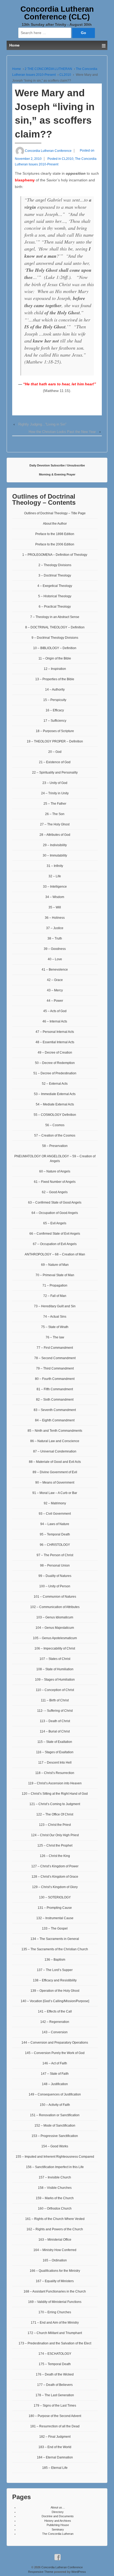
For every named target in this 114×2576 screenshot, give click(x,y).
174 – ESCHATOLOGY (55, 2354)
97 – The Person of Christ (55, 1555)
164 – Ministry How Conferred (55, 2250)
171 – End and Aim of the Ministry (55, 2323)
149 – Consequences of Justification (55, 2094)
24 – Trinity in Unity (55, 793)
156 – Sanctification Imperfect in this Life (55, 2167)
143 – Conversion (55, 2032)
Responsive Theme (41, 2572)
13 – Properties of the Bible (55, 679)
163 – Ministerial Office (55, 2240)
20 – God (55, 752)
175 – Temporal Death (55, 2364)
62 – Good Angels (55, 1192)
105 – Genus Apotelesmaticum (55, 1638)
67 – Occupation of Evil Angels (55, 1244)
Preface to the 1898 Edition (55, 534)
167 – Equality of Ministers (55, 2281)
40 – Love (55, 959)
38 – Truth (55, 938)
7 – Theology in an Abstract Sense (55, 617)
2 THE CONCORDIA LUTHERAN (48, 69)
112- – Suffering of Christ (55, 1711)
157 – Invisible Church (55, 2177)
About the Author (55, 524)
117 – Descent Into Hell (55, 1763)
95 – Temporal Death (55, 1534)
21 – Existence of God (55, 762)
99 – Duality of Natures (55, 1576)
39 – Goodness (55, 949)
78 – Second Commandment (55, 1358)
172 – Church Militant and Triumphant (55, 2333)
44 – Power (55, 1001)
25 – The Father (55, 804)
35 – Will (55, 907)
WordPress (79, 2572)
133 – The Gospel (55, 1928)
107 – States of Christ (55, 1659)
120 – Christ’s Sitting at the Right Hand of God (55, 1794)
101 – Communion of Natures (55, 1597)
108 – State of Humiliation (55, 1669)
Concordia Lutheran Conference (62, 2567)
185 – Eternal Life (55, 2468)
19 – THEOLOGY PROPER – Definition (55, 741)
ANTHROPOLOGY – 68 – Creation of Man (55, 1254)
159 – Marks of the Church (55, 2198)
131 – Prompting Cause (55, 1908)
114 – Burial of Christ (55, 1731)
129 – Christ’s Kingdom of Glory (55, 1887)
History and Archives (58, 2521)
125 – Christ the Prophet (55, 1846)
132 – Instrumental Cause (55, 1918)
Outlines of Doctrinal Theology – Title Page (55, 513)
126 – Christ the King (55, 1856)
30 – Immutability (55, 855)
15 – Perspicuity (55, 700)
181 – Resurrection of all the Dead (55, 2426)
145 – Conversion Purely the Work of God (55, 2053)
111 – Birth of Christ (55, 1700)
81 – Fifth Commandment (55, 1389)
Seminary (58, 2529)
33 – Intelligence (55, 887)
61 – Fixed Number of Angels (55, 1182)
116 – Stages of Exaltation (55, 1752)
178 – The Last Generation (55, 2395)
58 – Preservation (55, 1146)
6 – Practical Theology (55, 607)
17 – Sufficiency (55, 721)
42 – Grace (55, 980)
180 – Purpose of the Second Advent (55, 2416)
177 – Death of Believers (55, 2385)
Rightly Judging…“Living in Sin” (42, 424)
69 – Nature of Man (55, 1265)
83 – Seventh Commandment (55, 1410)
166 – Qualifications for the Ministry (55, 2271)
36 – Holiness (55, 918)
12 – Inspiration (55, 669)
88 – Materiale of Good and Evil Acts (55, 1462)
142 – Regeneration (55, 2022)
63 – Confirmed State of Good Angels (55, 1203)
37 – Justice (55, 928)
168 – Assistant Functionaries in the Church (55, 2291)
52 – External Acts (55, 1084)
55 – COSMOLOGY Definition (55, 1115)
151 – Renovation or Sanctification (55, 2115)
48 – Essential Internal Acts (55, 1042)
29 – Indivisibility (55, 845)
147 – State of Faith (55, 2074)
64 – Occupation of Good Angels (55, 1213)
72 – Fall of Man (55, 1296)
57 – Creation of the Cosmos (55, 1135)
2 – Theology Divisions (55, 565)
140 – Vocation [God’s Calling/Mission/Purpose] (55, 2001)
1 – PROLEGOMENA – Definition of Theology (55, 555)
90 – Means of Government (55, 1483)
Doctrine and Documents (58, 2516)
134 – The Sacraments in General (55, 1939)
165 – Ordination (55, 2260)
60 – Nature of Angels (55, 1171)
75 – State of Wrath (55, 1327)
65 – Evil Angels (55, 1223)
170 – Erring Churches (55, 2312)
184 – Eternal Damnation (55, 2457)
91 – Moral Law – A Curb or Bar (55, 1493)
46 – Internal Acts (55, 1021)
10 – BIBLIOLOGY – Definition (55, 648)
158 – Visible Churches (55, 2188)
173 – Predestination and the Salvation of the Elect (55, 2343)
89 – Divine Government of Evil (55, 1472)
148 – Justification (55, 2084)
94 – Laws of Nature (55, 1524)
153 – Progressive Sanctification (55, 2136)
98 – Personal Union (55, 1565)
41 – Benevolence (55, 970)
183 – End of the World (55, 2447)
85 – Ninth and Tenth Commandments (55, 1431)
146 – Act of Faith (55, 2063)
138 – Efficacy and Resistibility (55, 1980)
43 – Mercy (55, 990)
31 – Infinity (55, 866)
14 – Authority (55, 690)
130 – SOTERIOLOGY (55, 1897)
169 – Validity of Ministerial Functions (55, 2302)
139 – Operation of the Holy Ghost (55, 1991)
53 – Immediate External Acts (55, 1094)
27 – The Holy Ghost (55, 824)
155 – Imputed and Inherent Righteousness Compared (55, 2157)
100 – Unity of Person (55, 1586)
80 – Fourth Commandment (55, 1379)
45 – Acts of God (55, 1011)
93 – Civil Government (55, 1514)
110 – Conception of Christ (55, 1690)
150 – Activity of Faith (55, 2105)
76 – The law (55, 1337)
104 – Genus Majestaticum (55, 1628)
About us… (58, 2507)
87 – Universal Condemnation (55, 1451)
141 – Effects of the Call (55, 2011)
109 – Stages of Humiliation (55, 1680)
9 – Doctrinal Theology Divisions (55, 638)
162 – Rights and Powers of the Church (55, 2229)
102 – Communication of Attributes (55, 1607)
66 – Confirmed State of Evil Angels (55, 1234)
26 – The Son (55, 814)
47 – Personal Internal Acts (55, 1032)
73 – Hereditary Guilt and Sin (55, 1306)
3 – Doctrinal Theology (55, 575)
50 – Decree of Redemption (55, 1063)
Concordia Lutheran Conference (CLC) (57, 13)
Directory (58, 2512)
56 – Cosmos (55, 1125)
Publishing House (58, 2525)
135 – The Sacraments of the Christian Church (55, 1949)
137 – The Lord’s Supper (55, 1970)
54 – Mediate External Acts (55, 1104)
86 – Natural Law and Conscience (55, 1441)
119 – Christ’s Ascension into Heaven (55, 1783)
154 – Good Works (55, 2146)
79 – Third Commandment (55, 1368)
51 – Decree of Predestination (55, 1073)
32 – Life (55, 876)
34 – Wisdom (55, 897)
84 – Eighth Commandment (55, 1420)
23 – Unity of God (55, 783)
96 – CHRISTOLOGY (55, 1545)
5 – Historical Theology (55, 596)
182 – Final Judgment (55, 2437)
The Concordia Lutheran (58, 2534)
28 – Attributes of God (55, 835)
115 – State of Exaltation (55, 1742)
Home (17, 69)
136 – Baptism (55, 1960)
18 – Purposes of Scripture (55, 731)
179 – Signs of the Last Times (55, 2406)
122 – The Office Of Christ (55, 1814)
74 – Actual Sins (55, 1317)
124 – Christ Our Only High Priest (55, 1835)
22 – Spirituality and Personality (55, 773)
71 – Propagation (55, 1285)
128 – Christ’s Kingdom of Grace (55, 1877)
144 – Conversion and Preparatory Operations (55, 2043)
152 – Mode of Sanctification (55, 2126)
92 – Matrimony (55, 1503)
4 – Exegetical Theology (55, 586)
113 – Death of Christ (55, 1721)
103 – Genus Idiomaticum (55, 1617)
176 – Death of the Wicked (55, 2374)
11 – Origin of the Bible (55, 658)
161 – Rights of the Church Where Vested (55, 2219)
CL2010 (65, 75)
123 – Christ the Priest (55, 1825)
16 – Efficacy (55, 710)
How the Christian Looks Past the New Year (62, 432)
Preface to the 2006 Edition (55, 544)
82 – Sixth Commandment (55, 1400)
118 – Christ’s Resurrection (55, 1773)
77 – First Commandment (55, 1348)
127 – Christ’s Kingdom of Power (55, 1866)
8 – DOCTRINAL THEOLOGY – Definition (55, 627)
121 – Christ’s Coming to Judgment (55, 1804)
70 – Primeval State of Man (55, 1275)
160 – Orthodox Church (55, 2208)
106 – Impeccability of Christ (55, 1648)
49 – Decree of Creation (55, 1053)
